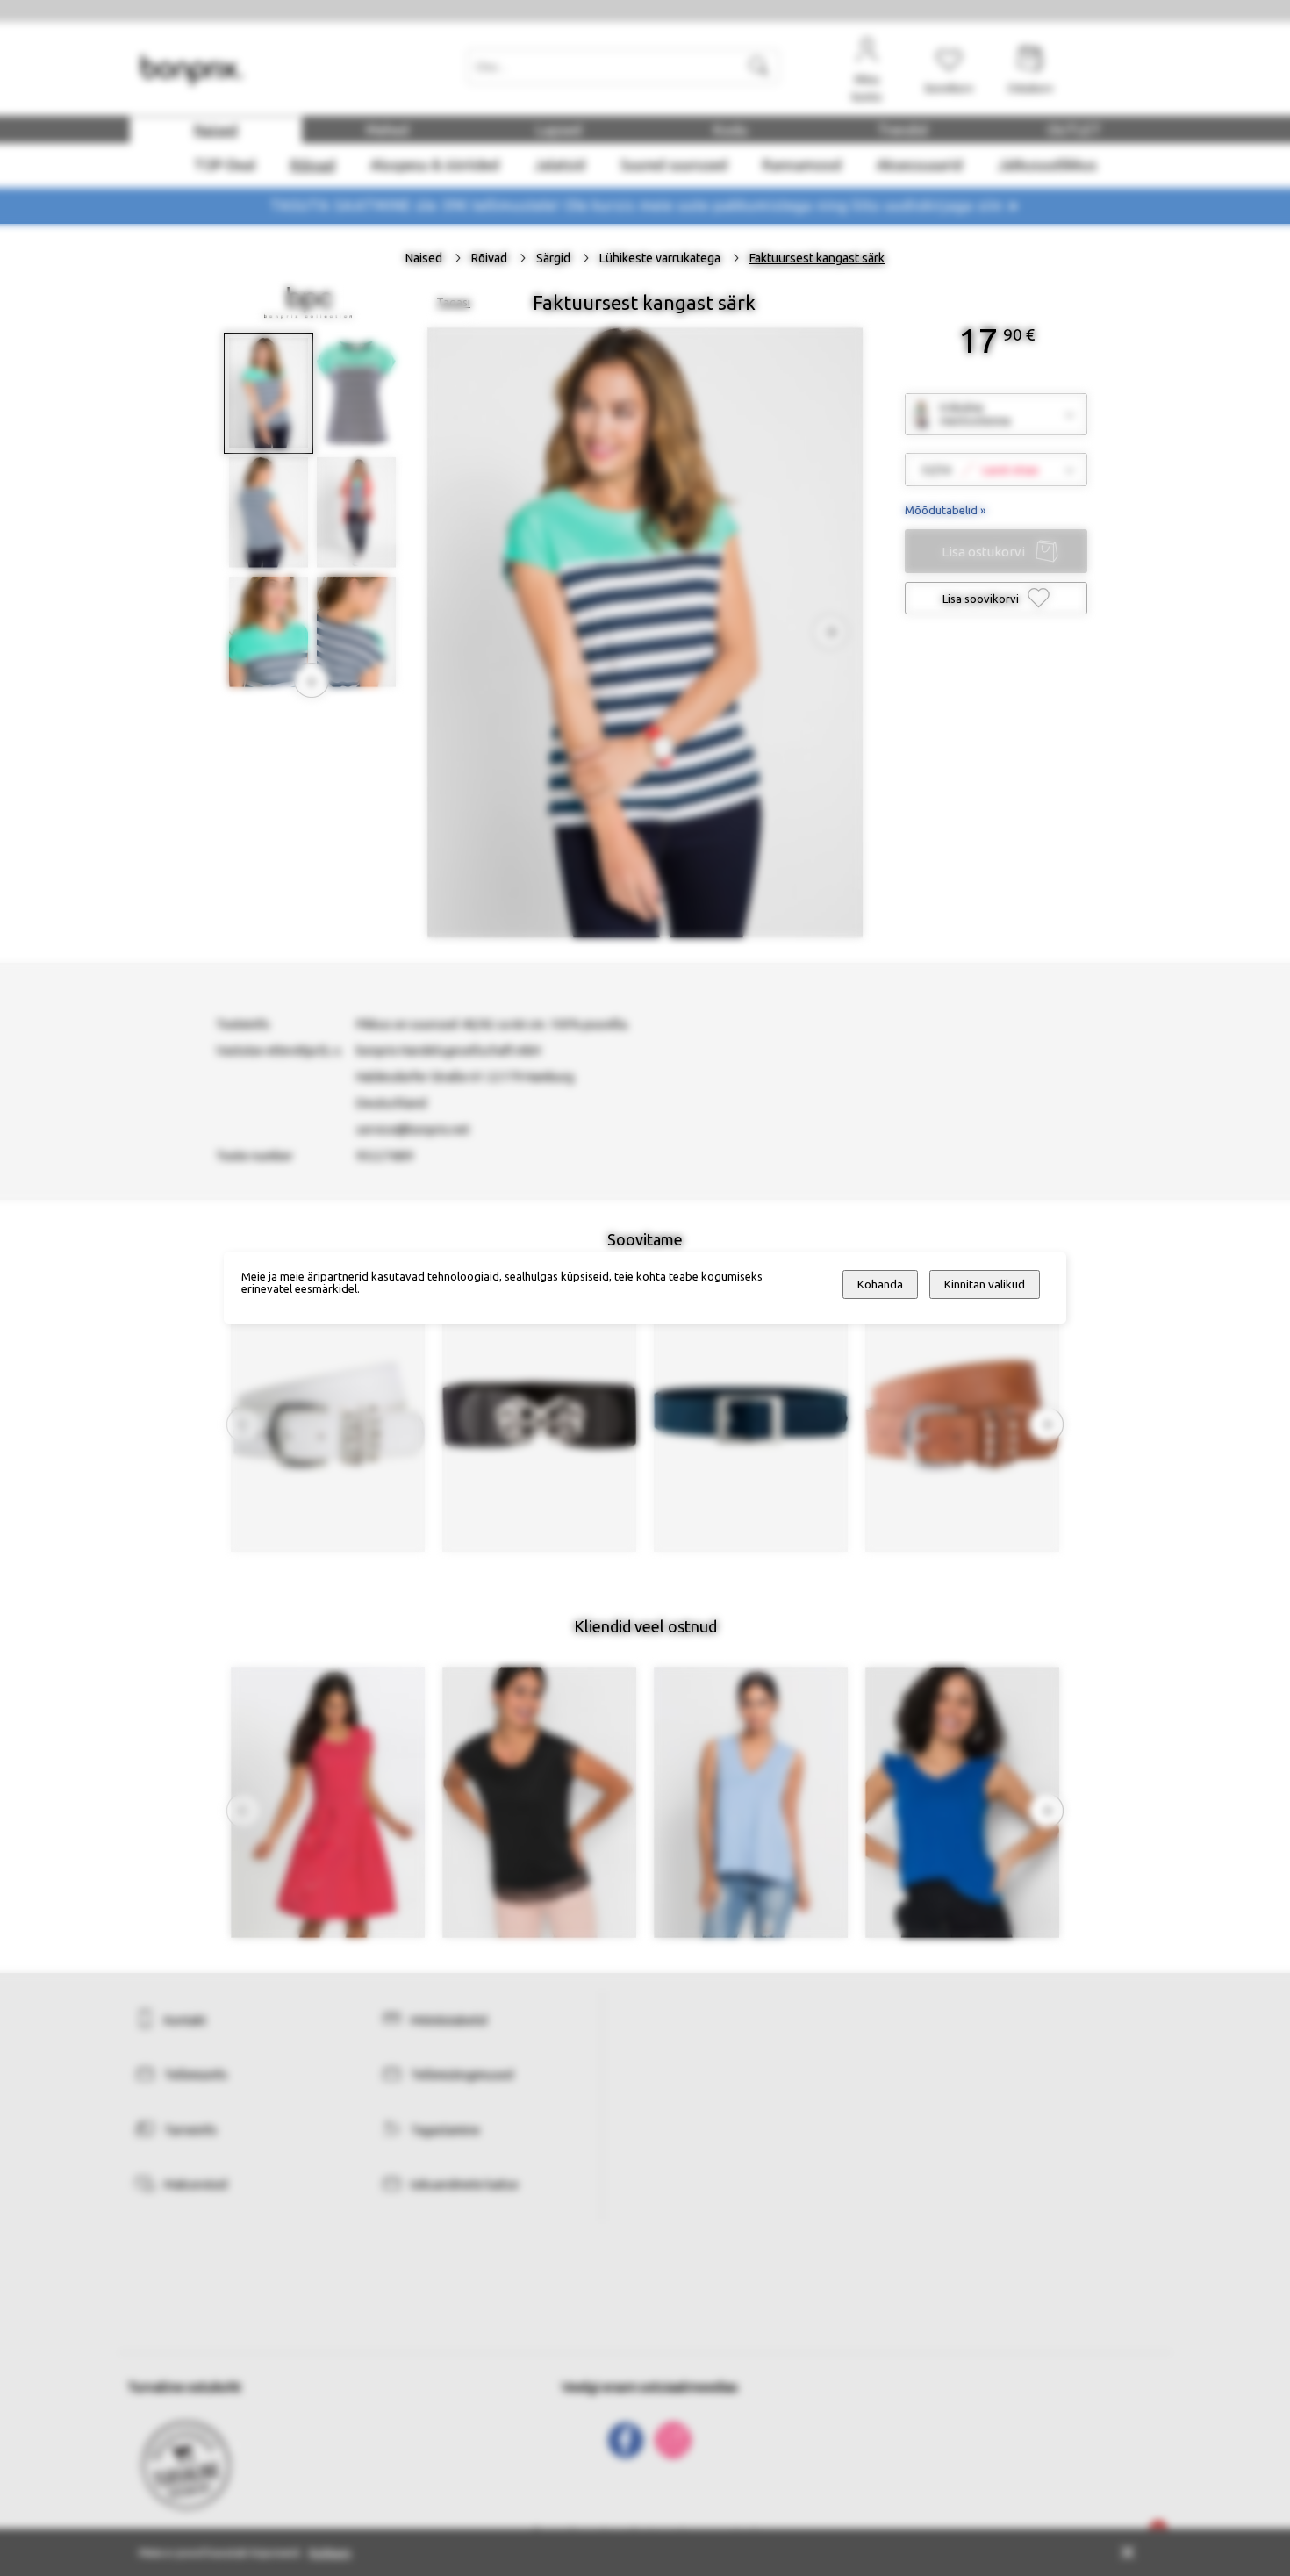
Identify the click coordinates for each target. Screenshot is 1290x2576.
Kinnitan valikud (985, 1284)
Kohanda (880, 1284)
